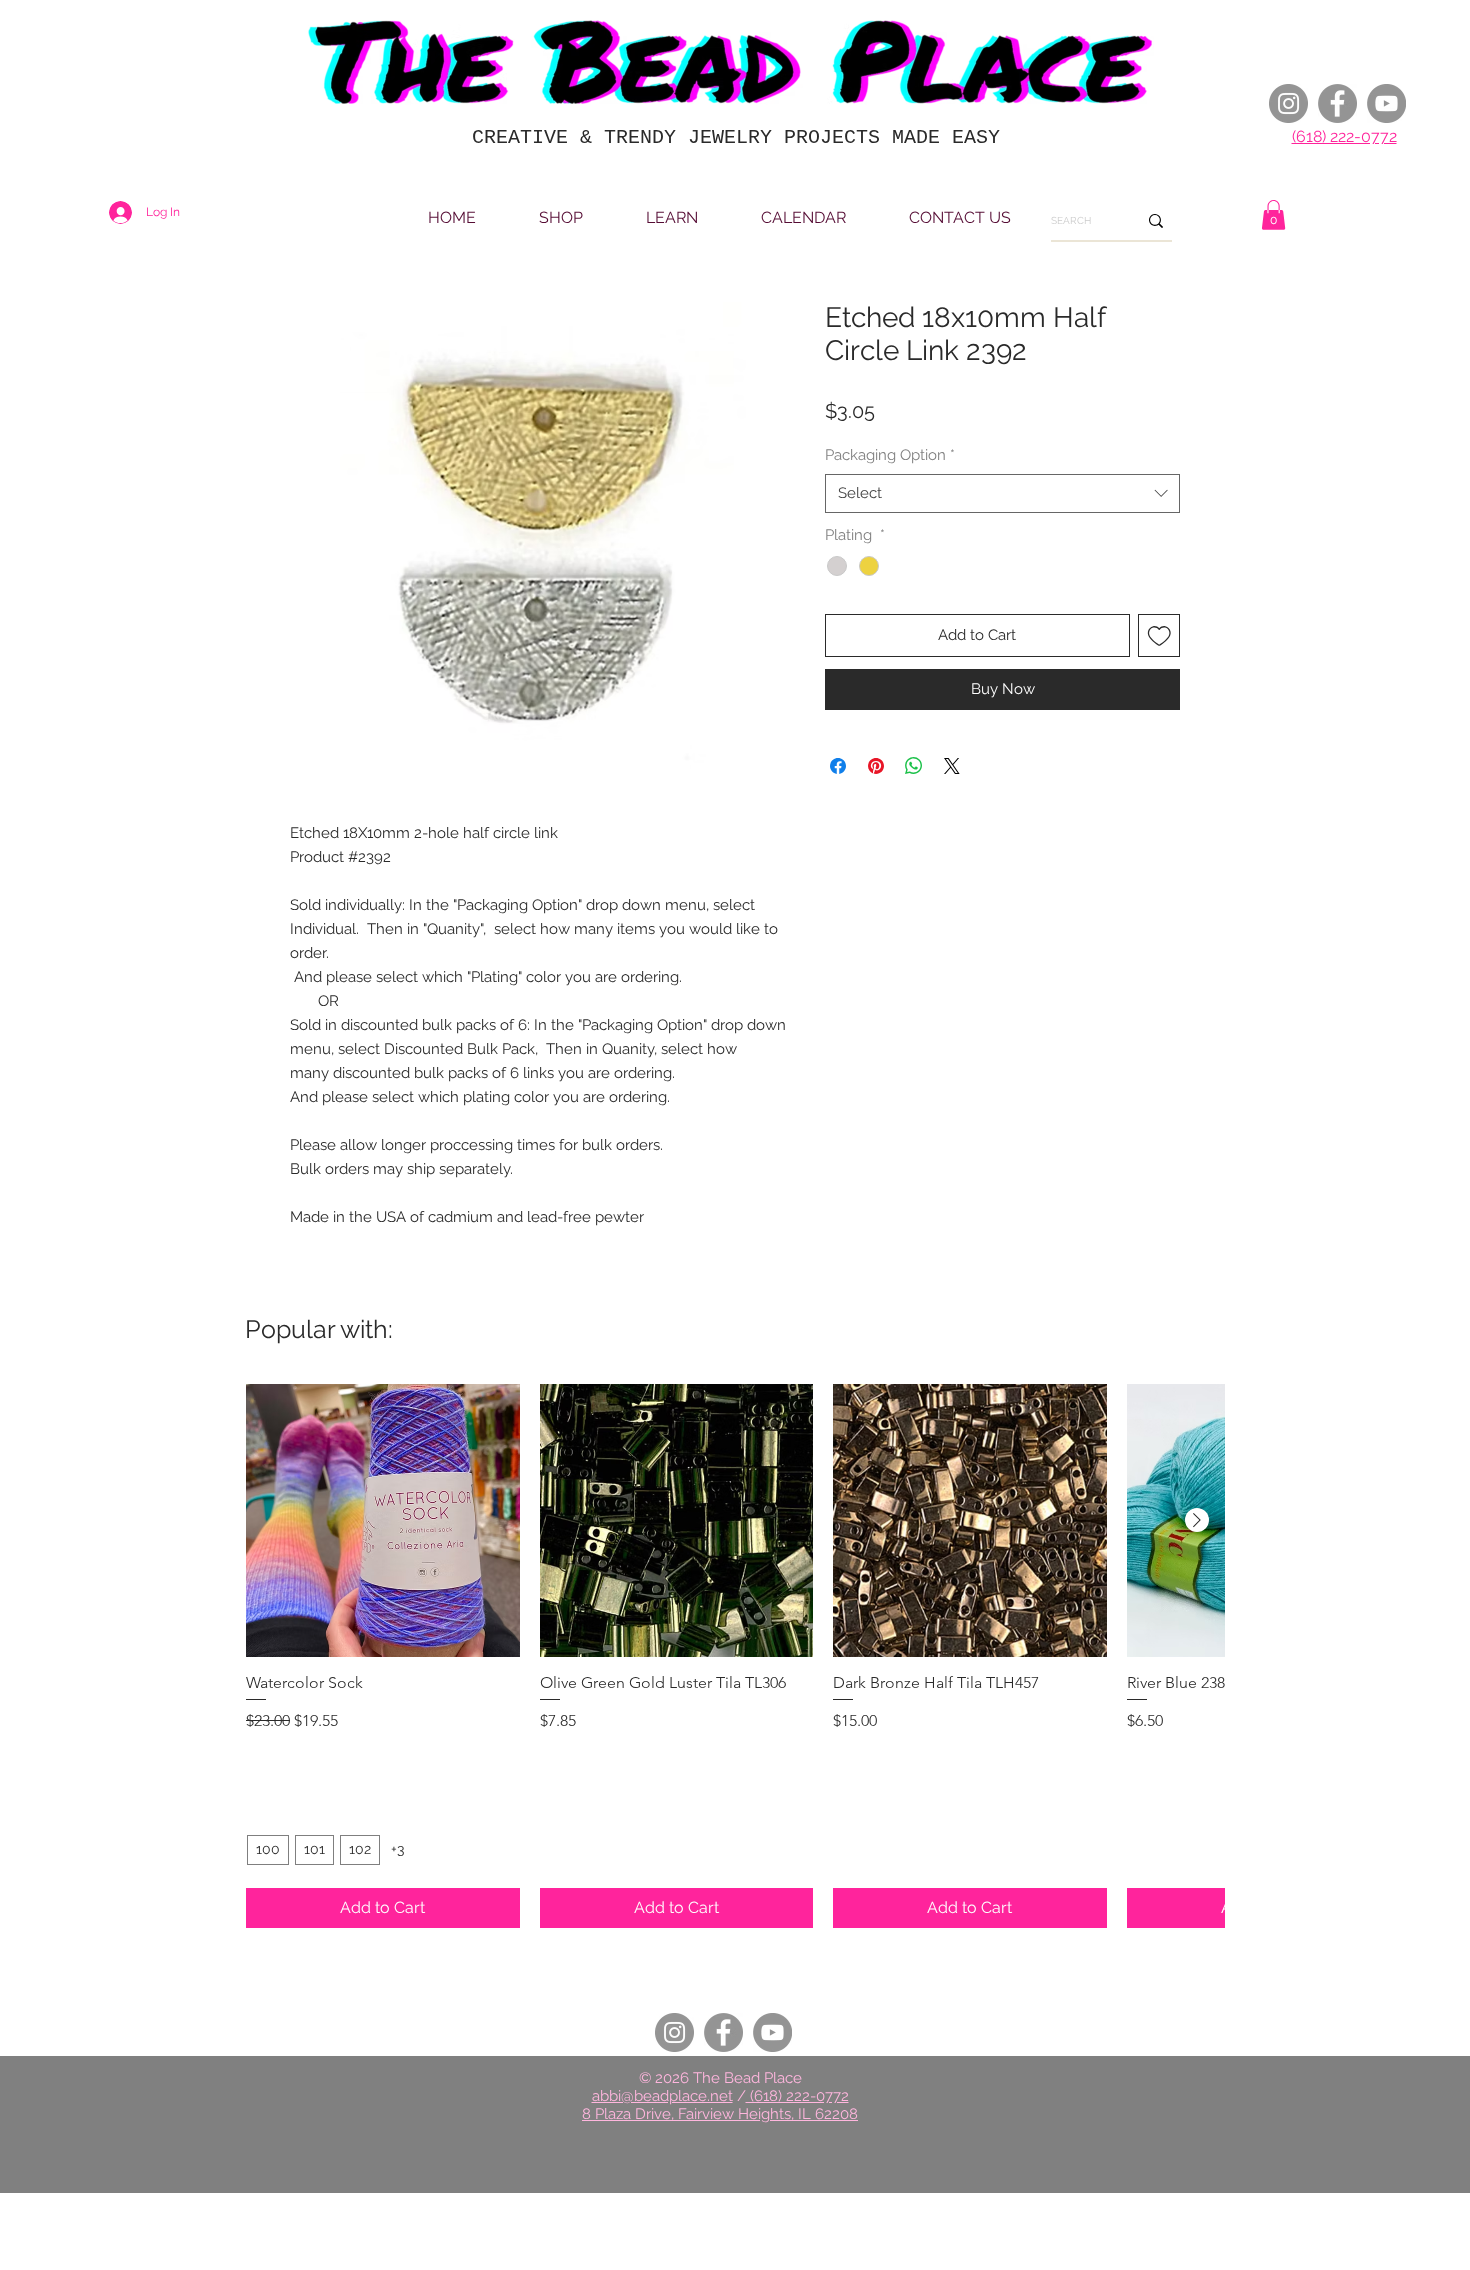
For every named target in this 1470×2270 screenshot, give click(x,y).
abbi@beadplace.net (662, 2096)
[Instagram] (1288, 103)
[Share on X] (952, 766)
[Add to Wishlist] (1159, 635)
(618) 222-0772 (1344, 136)
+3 (397, 1849)
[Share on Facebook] (838, 766)
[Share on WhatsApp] (914, 766)
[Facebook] (1337, 103)
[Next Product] (1197, 1520)
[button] (1273, 215)
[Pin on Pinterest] (876, 766)
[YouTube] (1386, 103)
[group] (735, 1656)
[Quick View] (383, 1521)
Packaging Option (890, 455)
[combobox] (1002, 493)
